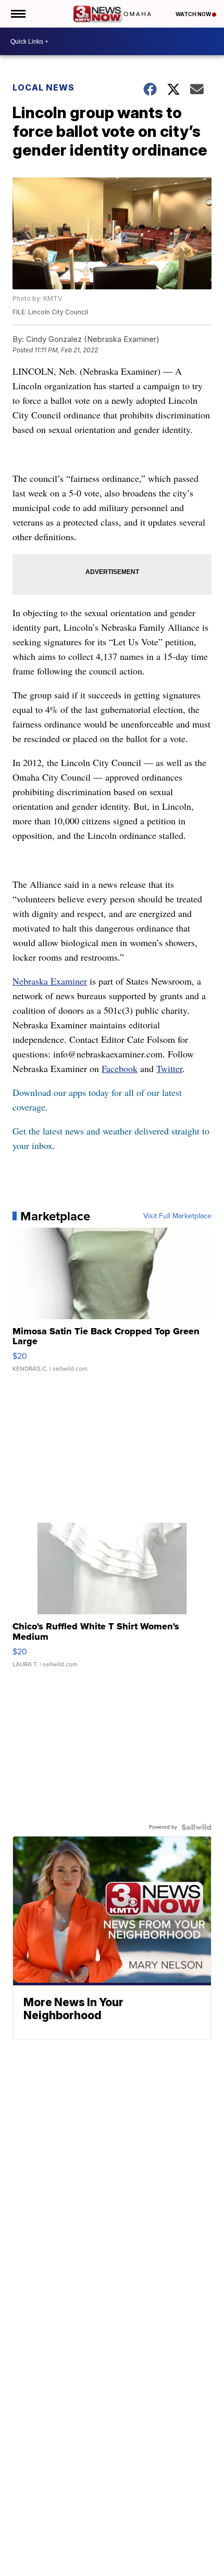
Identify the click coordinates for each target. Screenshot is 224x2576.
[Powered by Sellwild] (196, 1827)
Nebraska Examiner (50, 981)
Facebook (120, 1068)
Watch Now (194, 14)
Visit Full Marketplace (177, 1216)
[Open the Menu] (17, 14)
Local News (43, 87)
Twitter (169, 1068)
